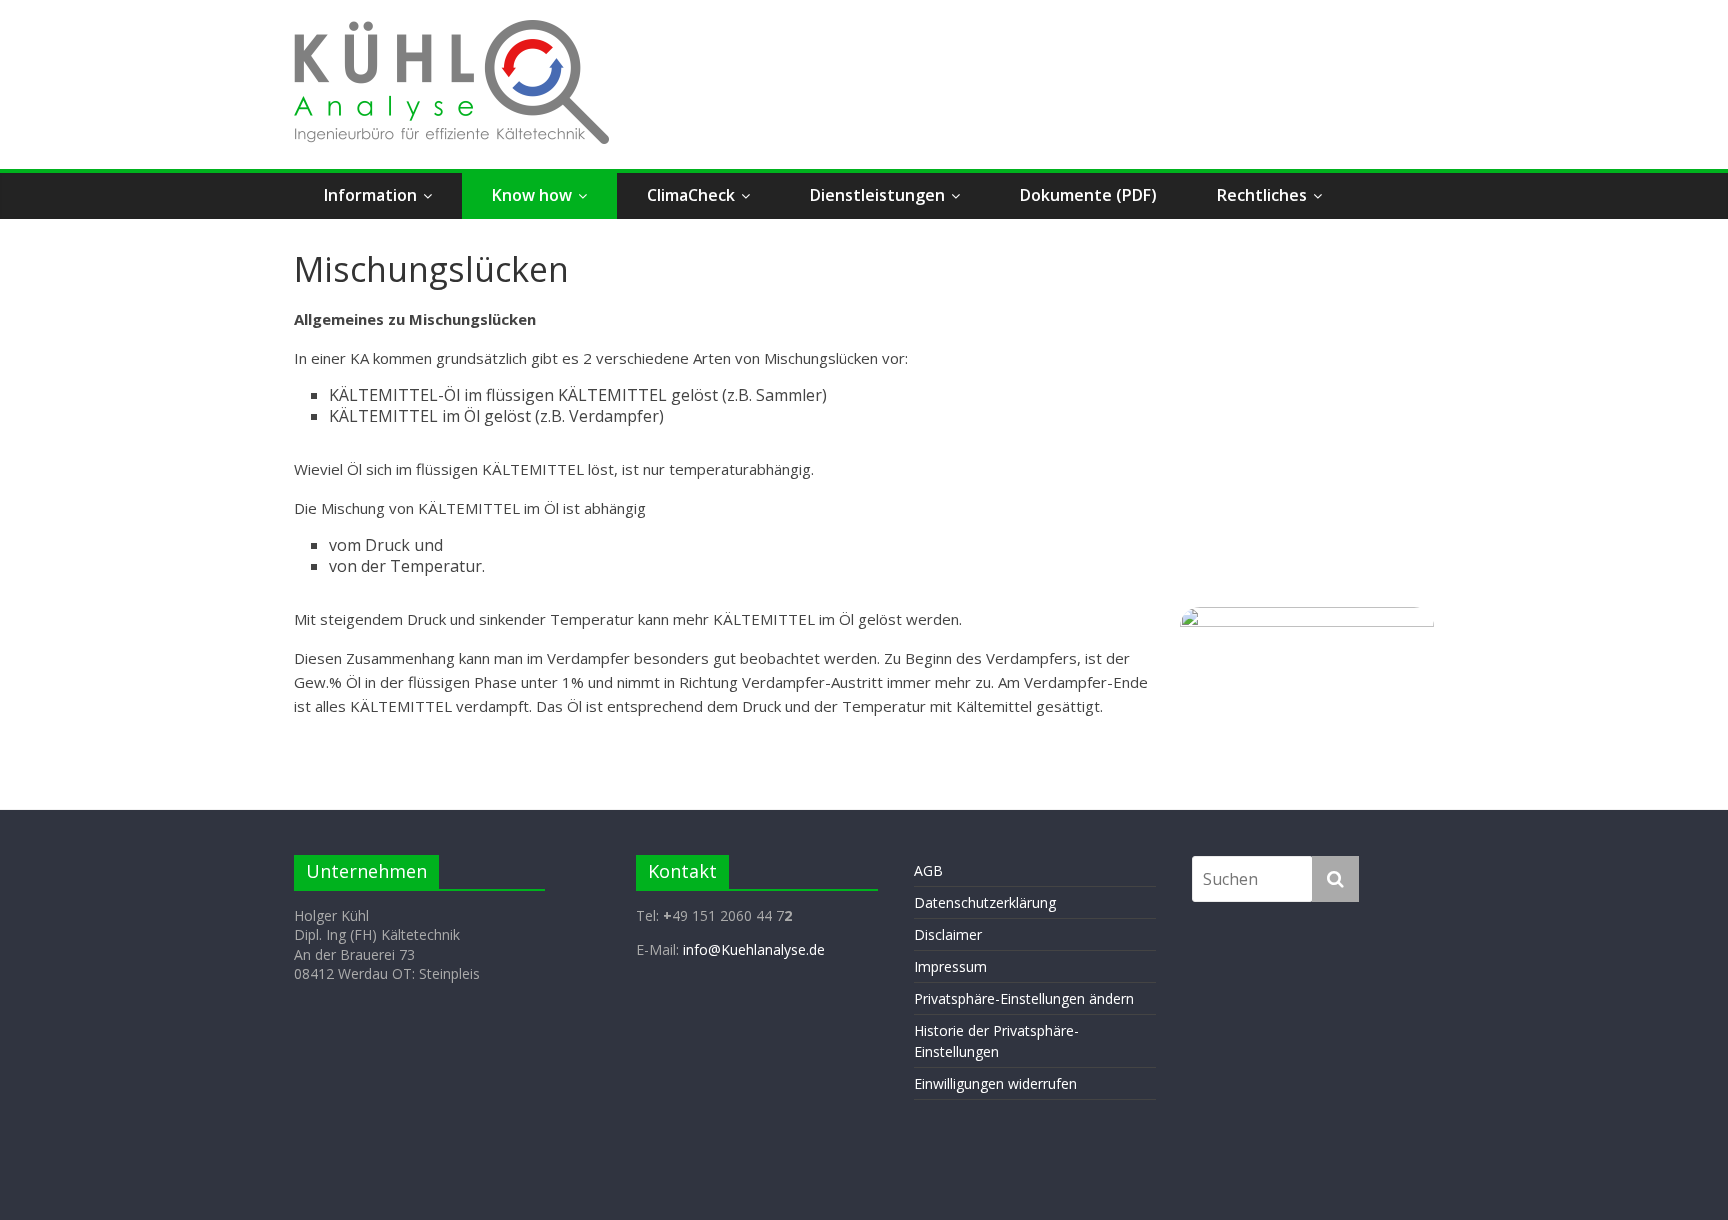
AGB (928, 870)
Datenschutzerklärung (985, 902)
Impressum (950, 966)
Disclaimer (948, 934)
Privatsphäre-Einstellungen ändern (1024, 998)
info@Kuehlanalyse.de (754, 949)
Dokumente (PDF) (1088, 195)
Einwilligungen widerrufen (995, 1083)
